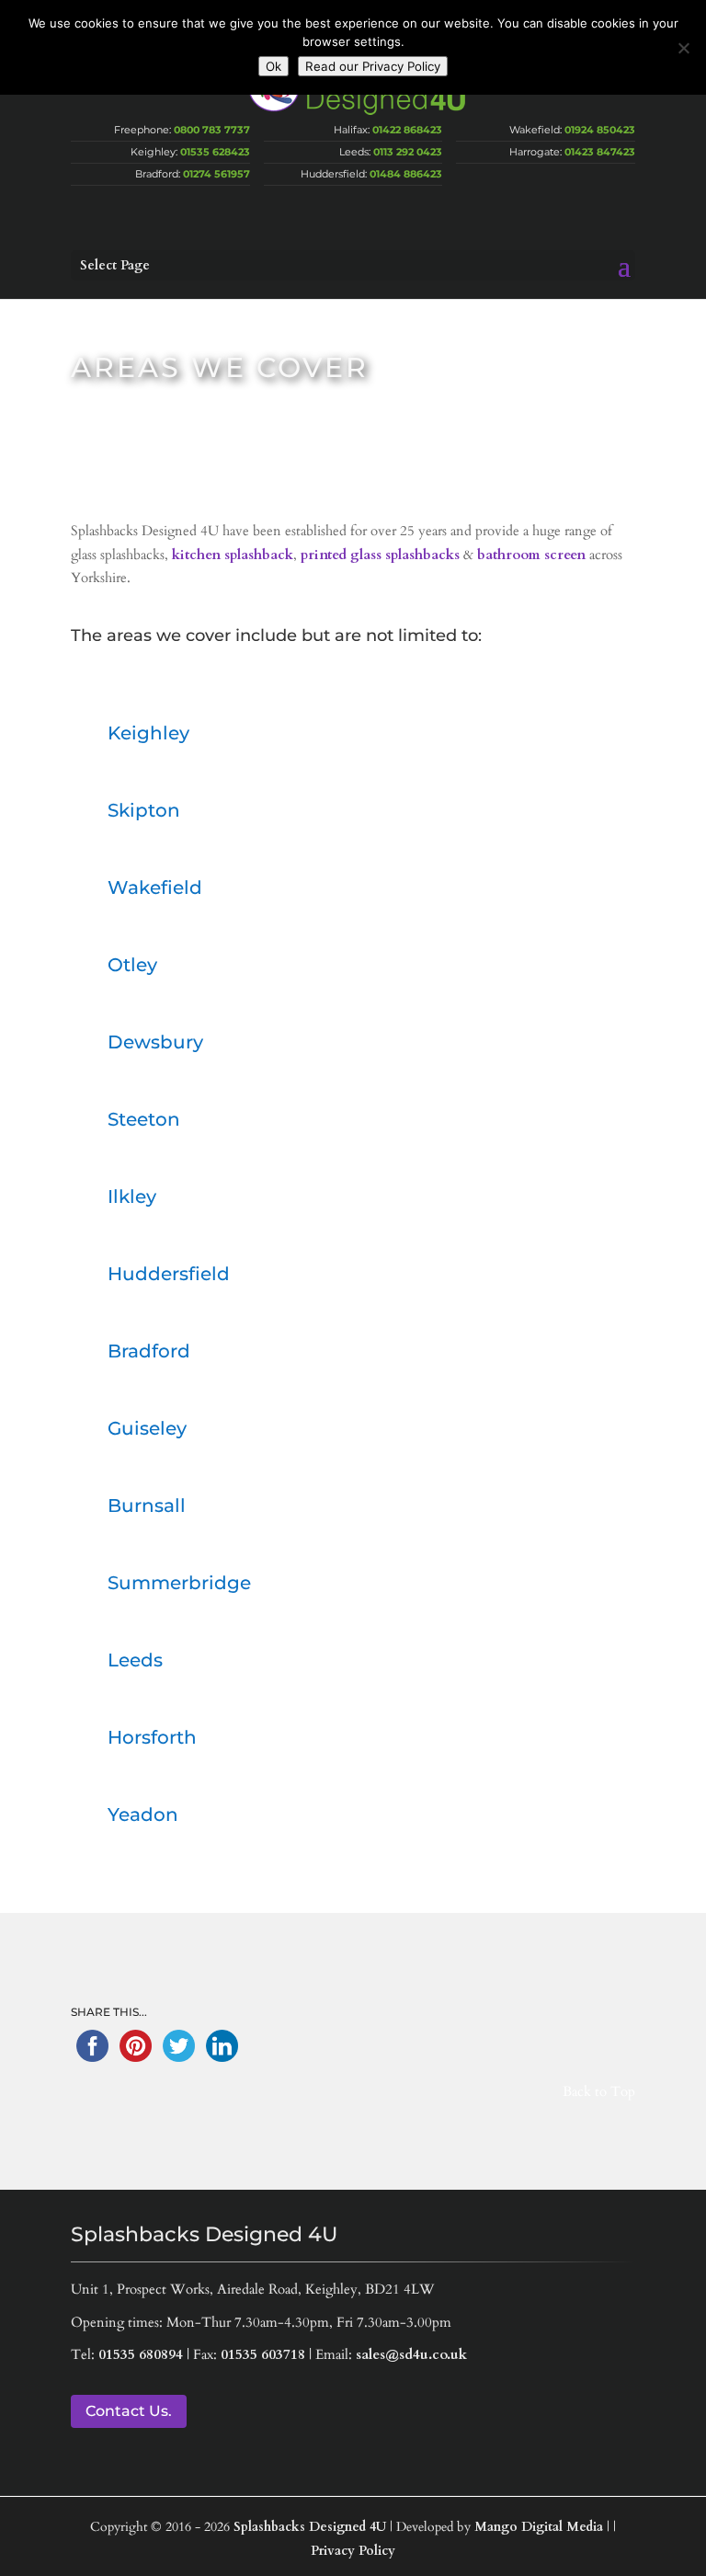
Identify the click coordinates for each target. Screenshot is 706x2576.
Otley (132, 965)
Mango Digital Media (539, 2527)
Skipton (144, 810)
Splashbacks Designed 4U (310, 2527)
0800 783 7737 (212, 130)
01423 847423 (600, 152)
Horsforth (152, 1737)
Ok (273, 66)
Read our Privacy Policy (373, 66)
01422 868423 (407, 130)
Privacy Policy (353, 2551)
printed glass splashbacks (380, 555)
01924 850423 (600, 130)
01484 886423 (406, 174)
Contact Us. (129, 2411)
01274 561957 (216, 174)
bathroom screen (531, 555)
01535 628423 (215, 152)
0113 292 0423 (408, 152)
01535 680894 (141, 2354)
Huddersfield (169, 1274)
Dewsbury (155, 1042)
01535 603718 (263, 2354)
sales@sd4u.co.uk (411, 2354)
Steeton (144, 1119)
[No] (683, 48)
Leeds (135, 1660)
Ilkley (132, 1196)
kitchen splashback (233, 555)
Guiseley (147, 1428)
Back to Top (599, 2091)
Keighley (148, 733)
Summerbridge (179, 1583)
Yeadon (143, 1815)
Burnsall (147, 1506)
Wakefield (155, 887)
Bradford (149, 1351)
